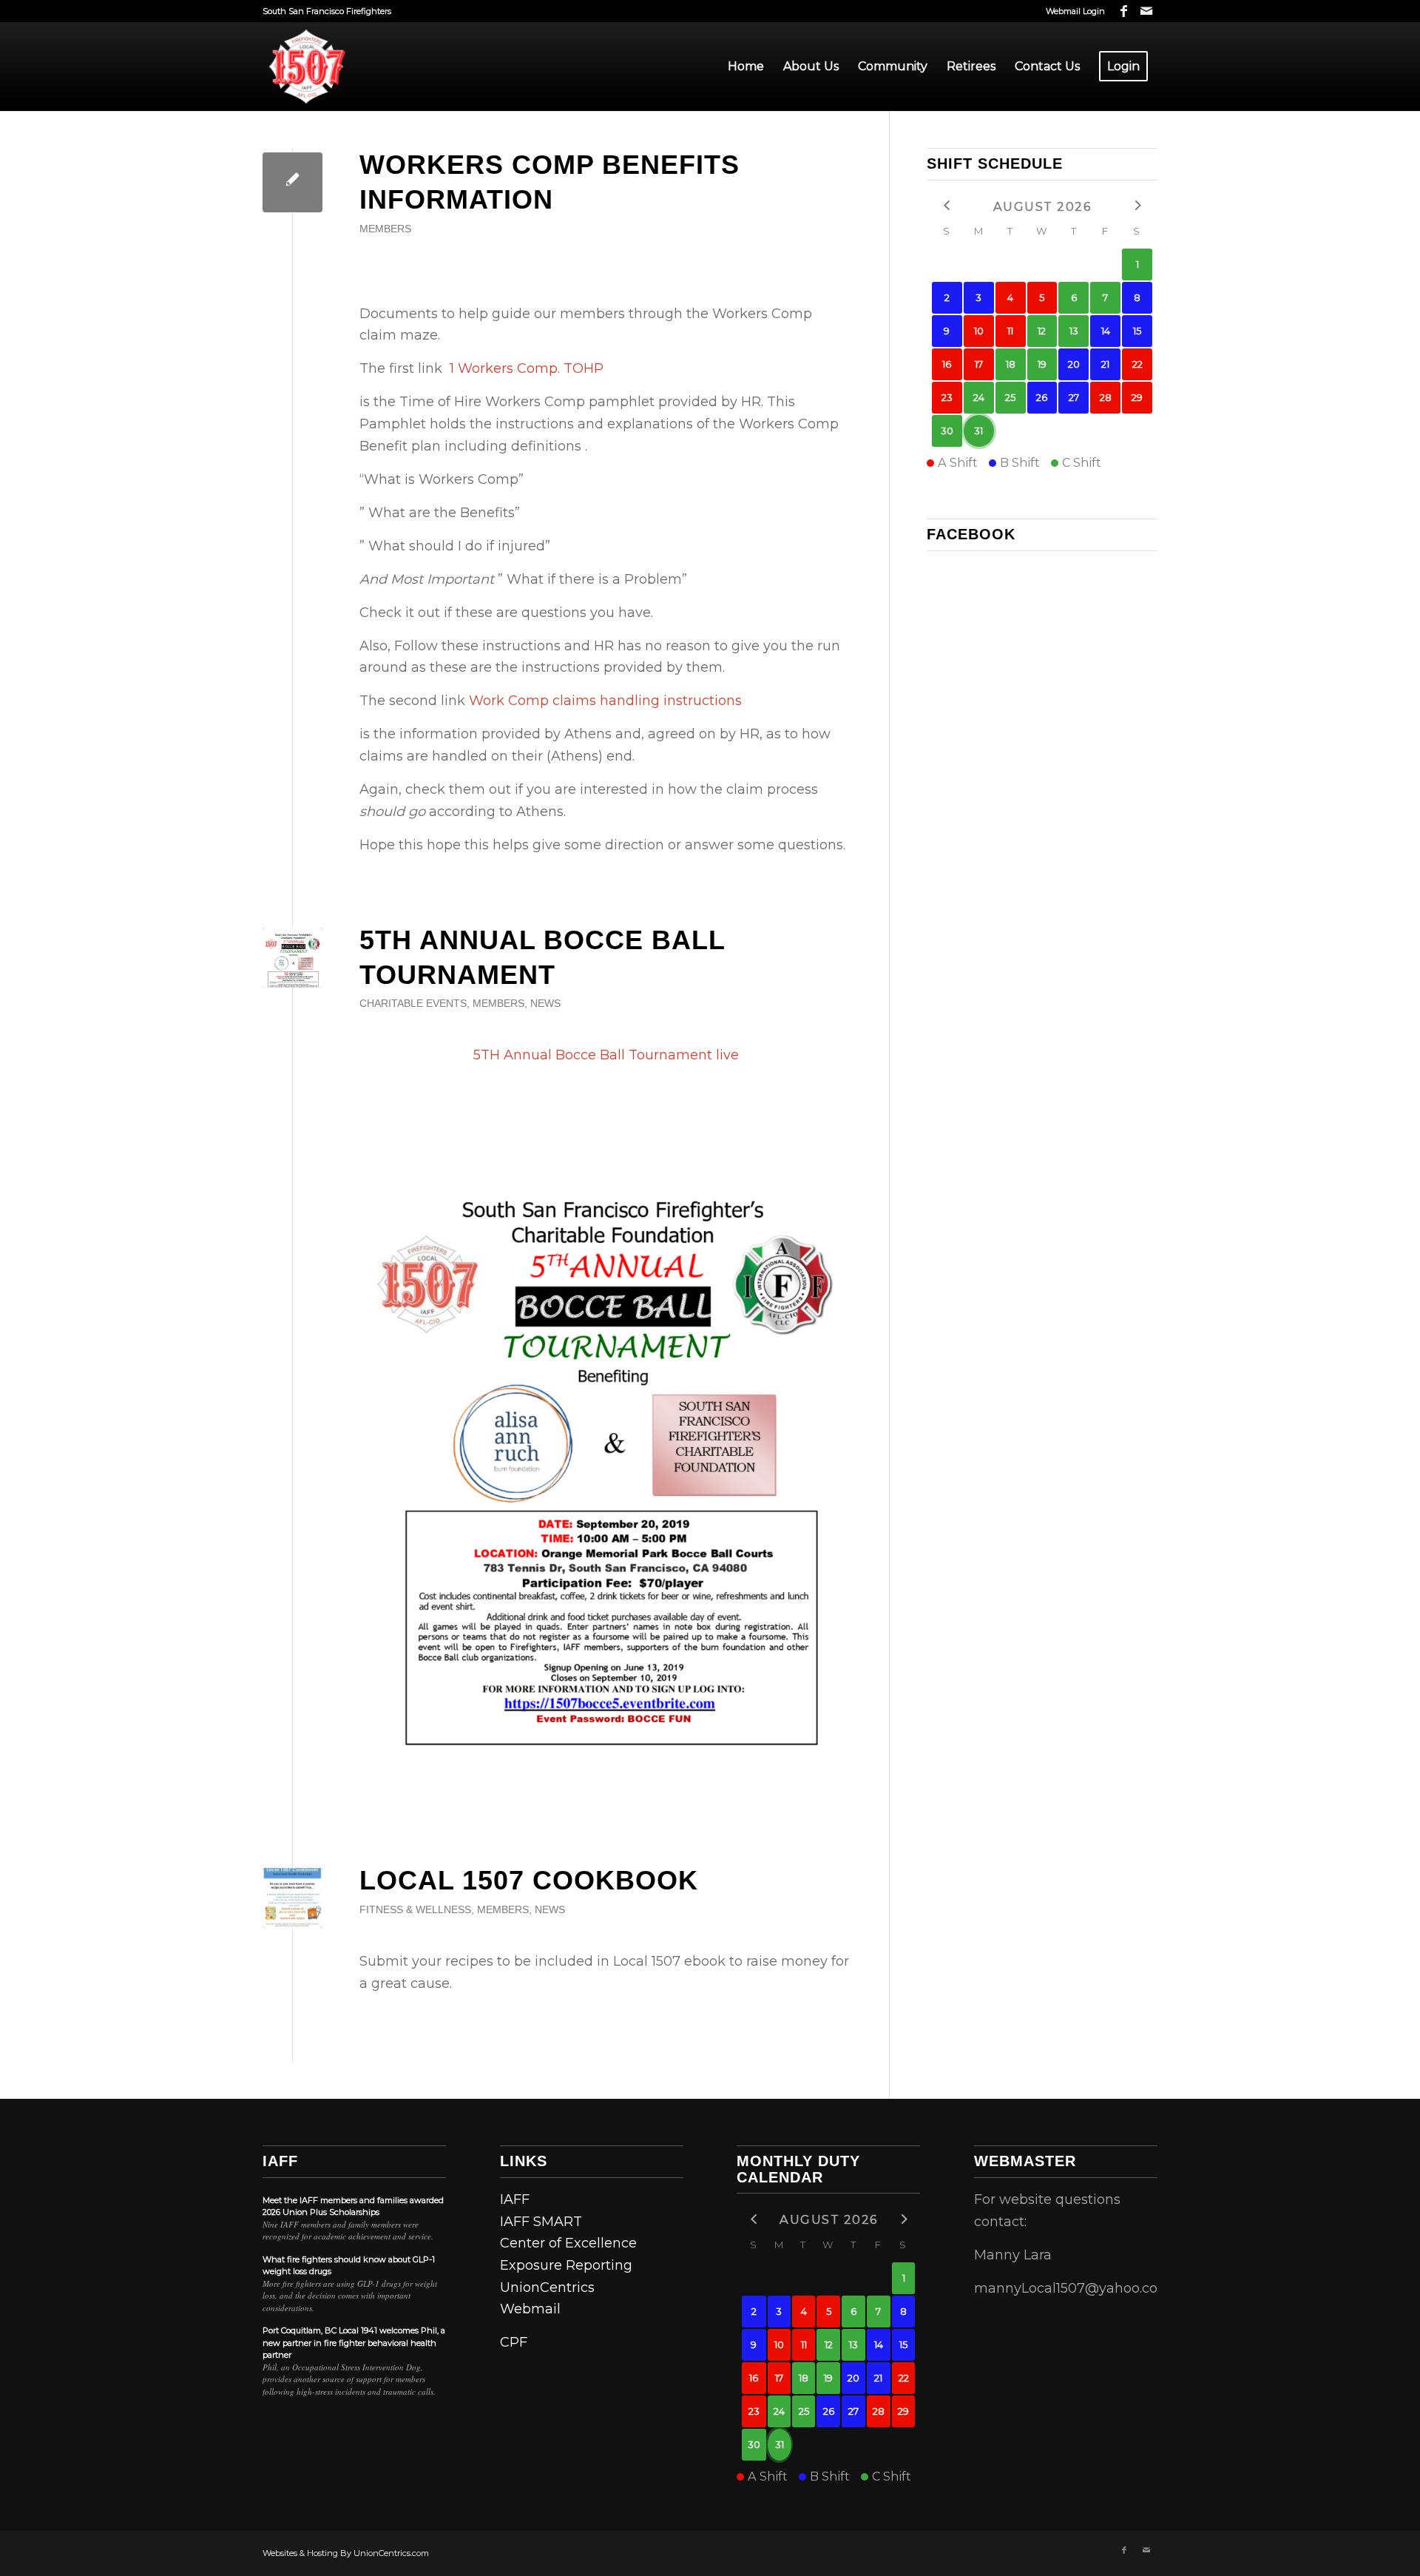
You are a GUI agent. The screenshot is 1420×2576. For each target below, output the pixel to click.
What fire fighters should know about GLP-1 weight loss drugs (349, 2266)
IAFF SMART (541, 2222)
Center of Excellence (568, 2243)
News (545, 1003)
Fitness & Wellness (415, 1909)
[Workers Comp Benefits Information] (293, 182)
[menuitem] (1072, 11)
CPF (514, 2342)
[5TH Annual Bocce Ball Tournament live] (293, 958)
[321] (293, 1898)
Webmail (530, 2309)
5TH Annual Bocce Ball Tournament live (606, 1055)
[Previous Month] (947, 205)
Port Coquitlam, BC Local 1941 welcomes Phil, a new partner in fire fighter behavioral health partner (354, 2343)
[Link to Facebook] (1124, 11)
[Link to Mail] (1146, 11)
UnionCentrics (547, 2287)
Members (385, 229)
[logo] (307, 67)
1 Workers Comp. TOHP (527, 368)
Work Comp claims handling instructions (605, 701)
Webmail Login (1075, 11)
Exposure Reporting (566, 2265)
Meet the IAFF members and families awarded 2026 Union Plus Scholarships (353, 2206)
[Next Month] (1137, 205)
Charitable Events (413, 1003)
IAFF (280, 2161)
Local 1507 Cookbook (529, 1880)
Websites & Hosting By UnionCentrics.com (346, 2553)
